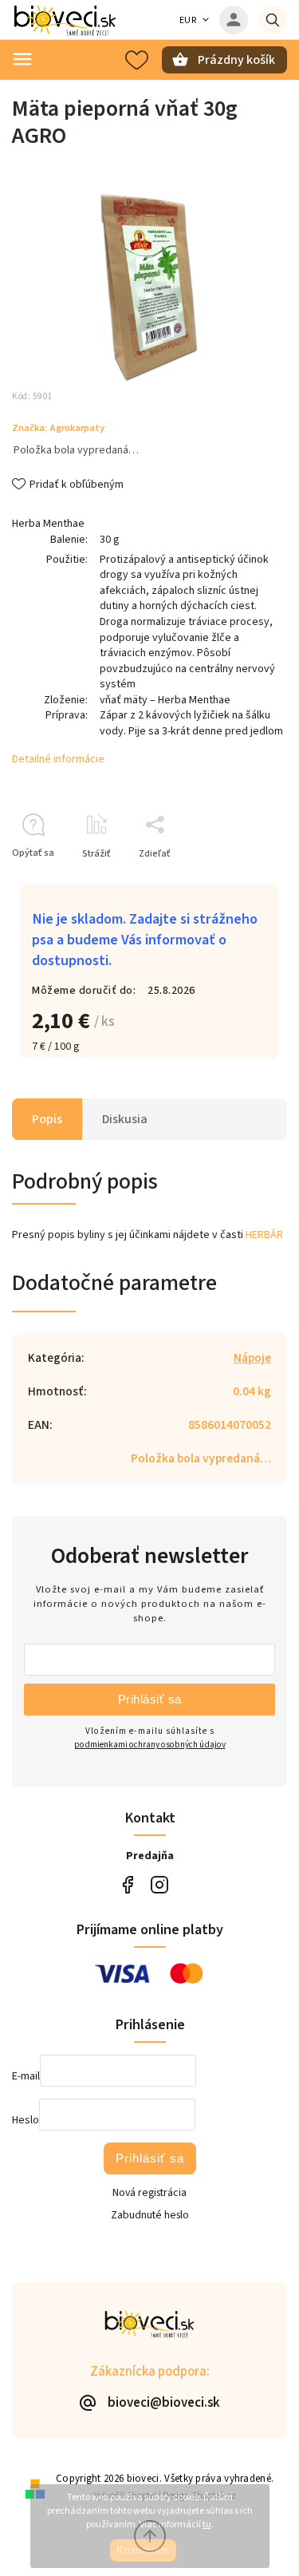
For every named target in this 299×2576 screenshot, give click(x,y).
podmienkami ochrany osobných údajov (150, 1745)
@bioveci (128, 1885)
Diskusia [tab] (125, 1119)
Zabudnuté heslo (150, 2215)
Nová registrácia (149, 2193)
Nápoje (252, 1358)
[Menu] (22, 59)
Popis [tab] (47, 1119)
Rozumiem (143, 2550)
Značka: (58, 428)
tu (207, 2525)
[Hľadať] (273, 20)
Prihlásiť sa (150, 1699)
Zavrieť (235, 882)
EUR (188, 20)
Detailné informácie (58, 759)
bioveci (160, 1885)
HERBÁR (264, 1235)
